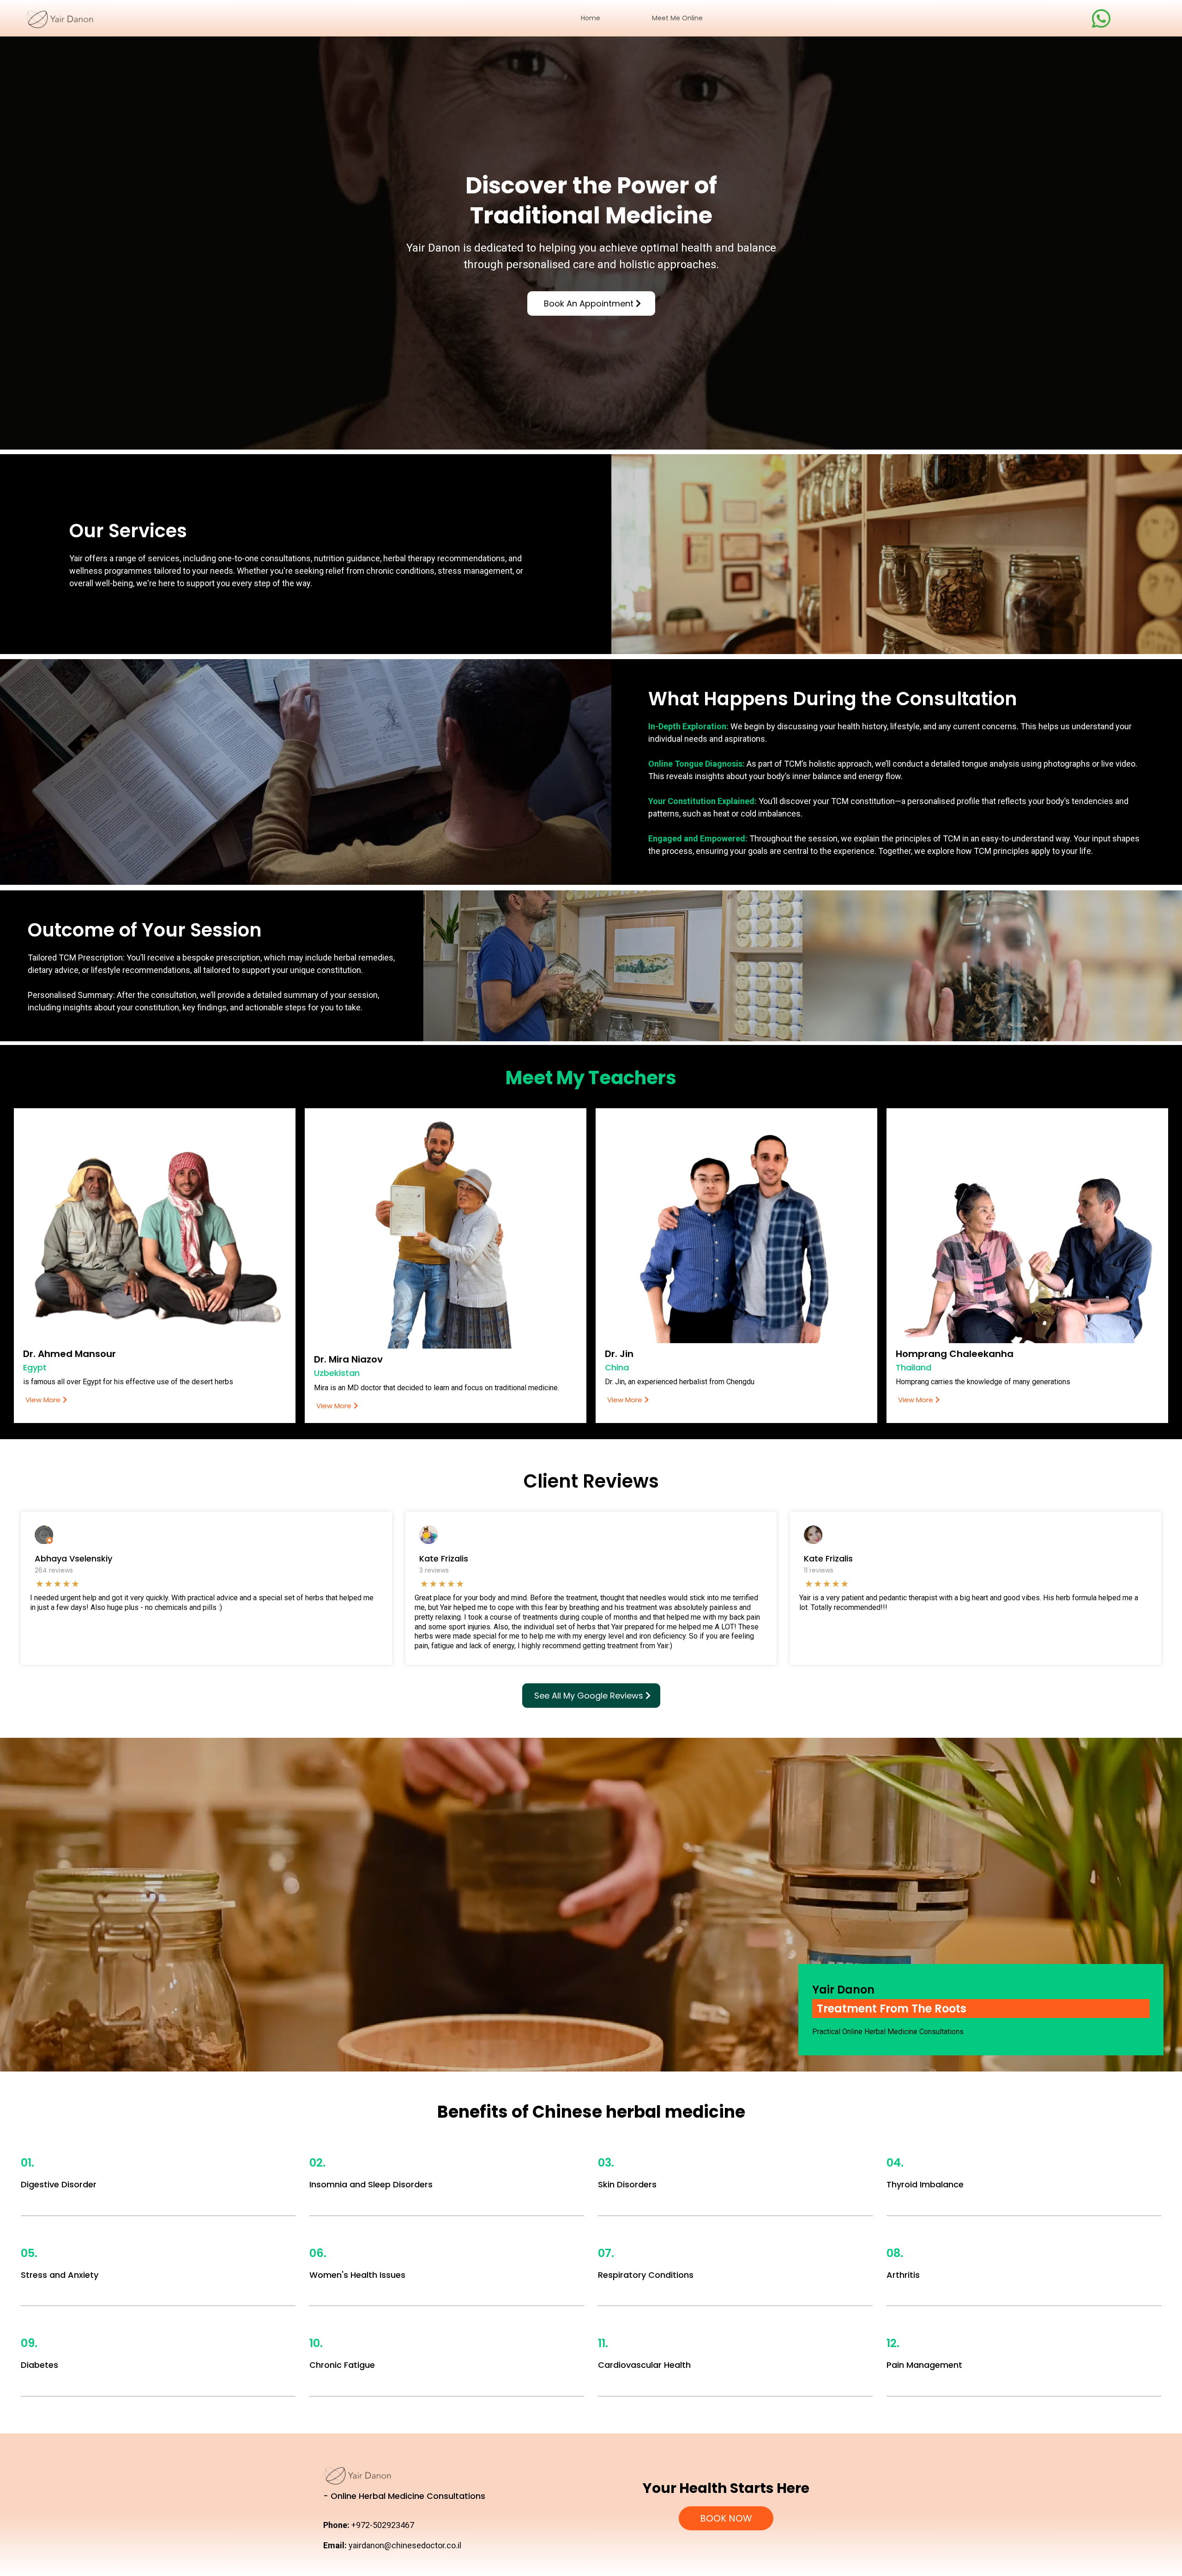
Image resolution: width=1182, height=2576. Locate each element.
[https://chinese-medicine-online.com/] (108, 18)
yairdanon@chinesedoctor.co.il (405, 2545)
